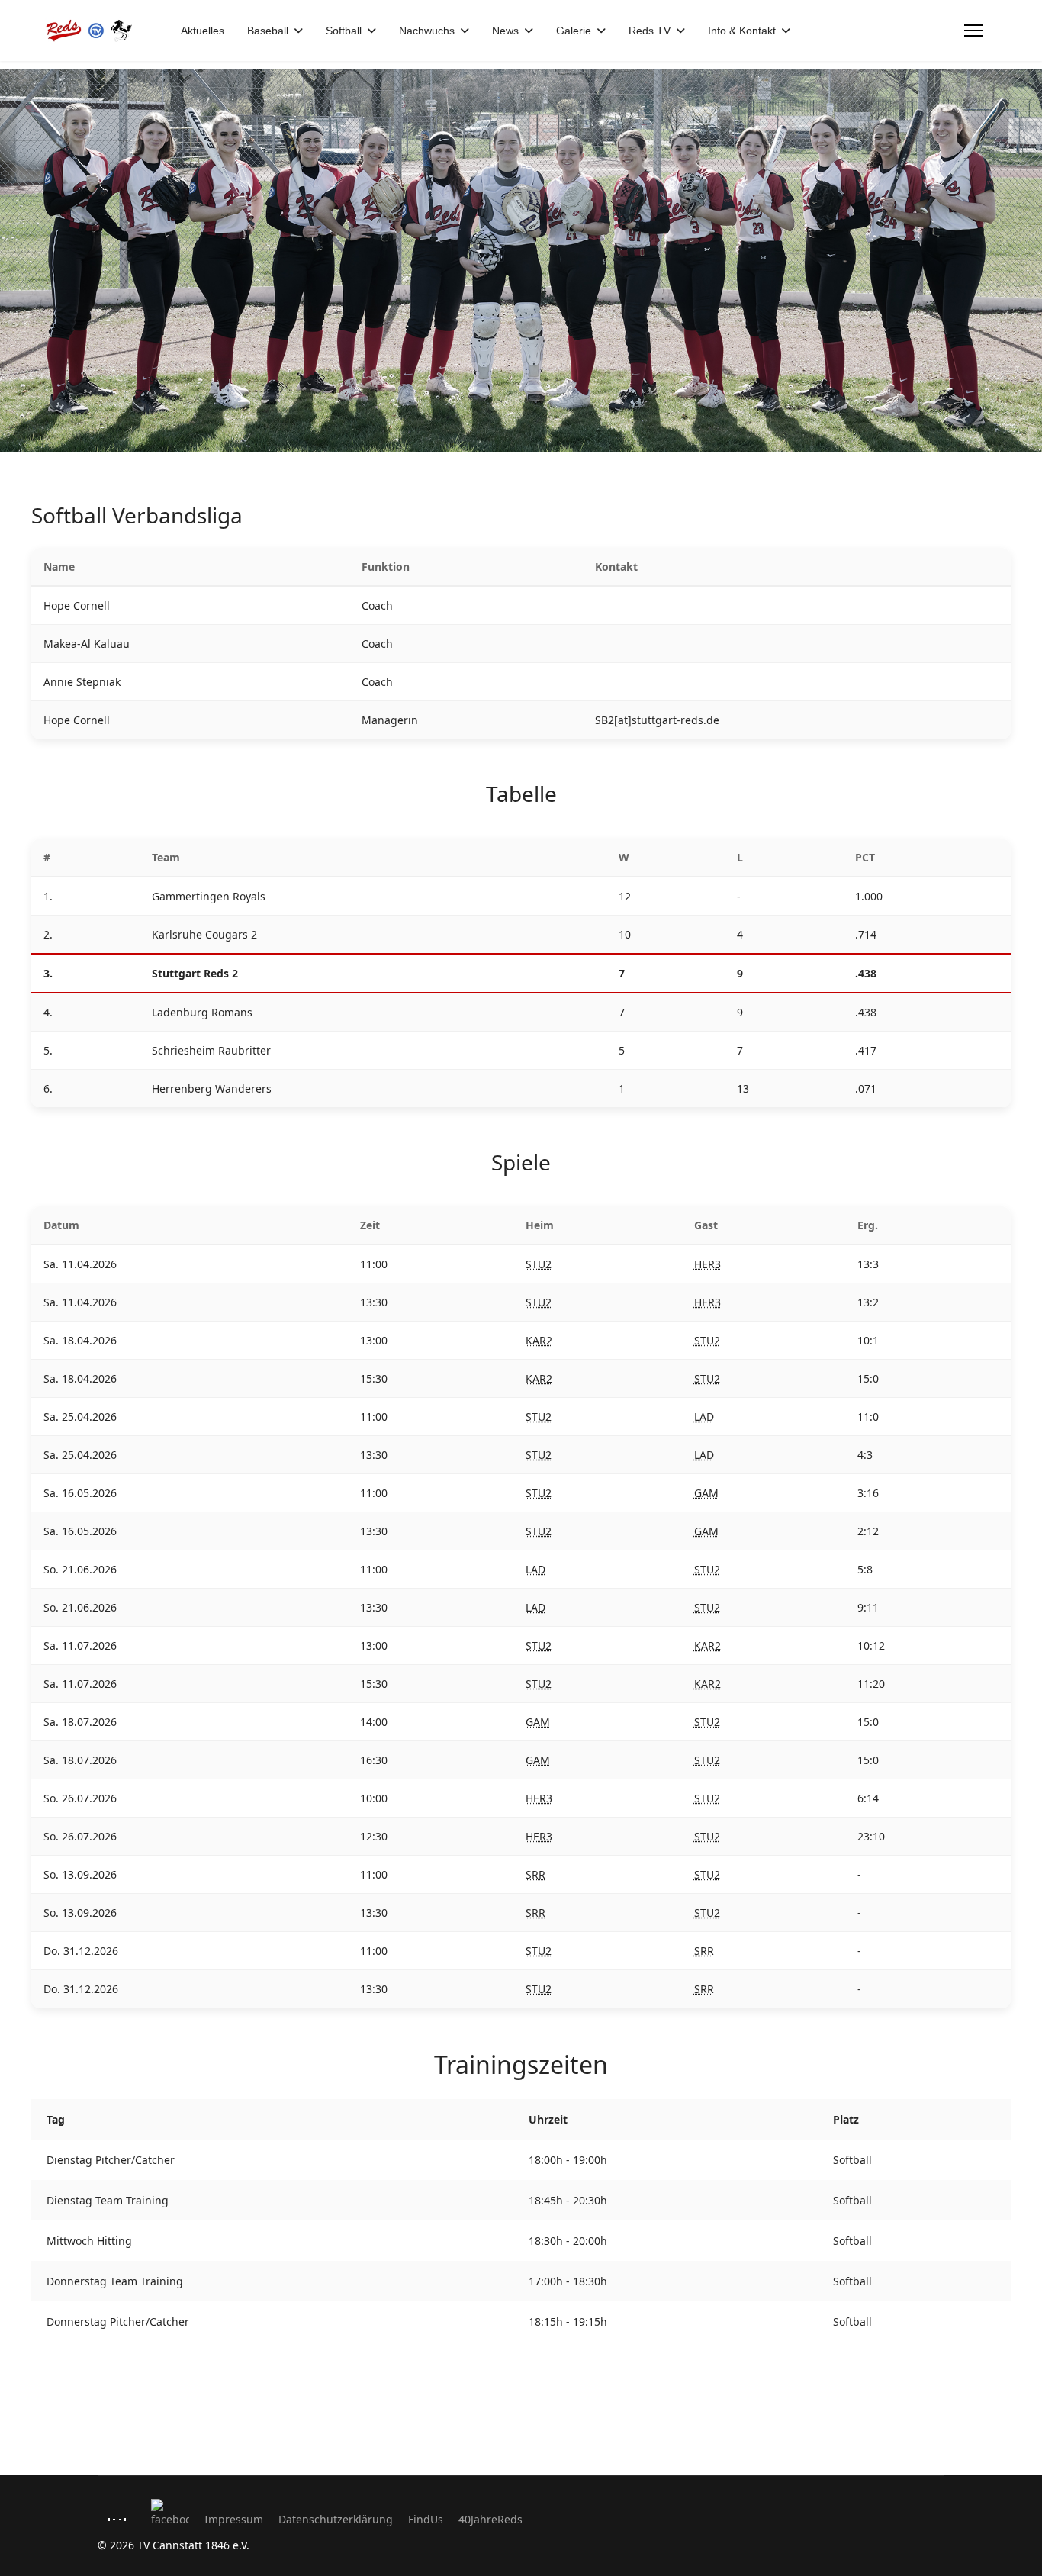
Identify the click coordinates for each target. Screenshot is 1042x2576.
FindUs (426, 2519)
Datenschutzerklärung (336, 2519)
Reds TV (650, 31)
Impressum (234, 2519)
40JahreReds (490, 2519)
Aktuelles (203, 31)
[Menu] (974, 31)
